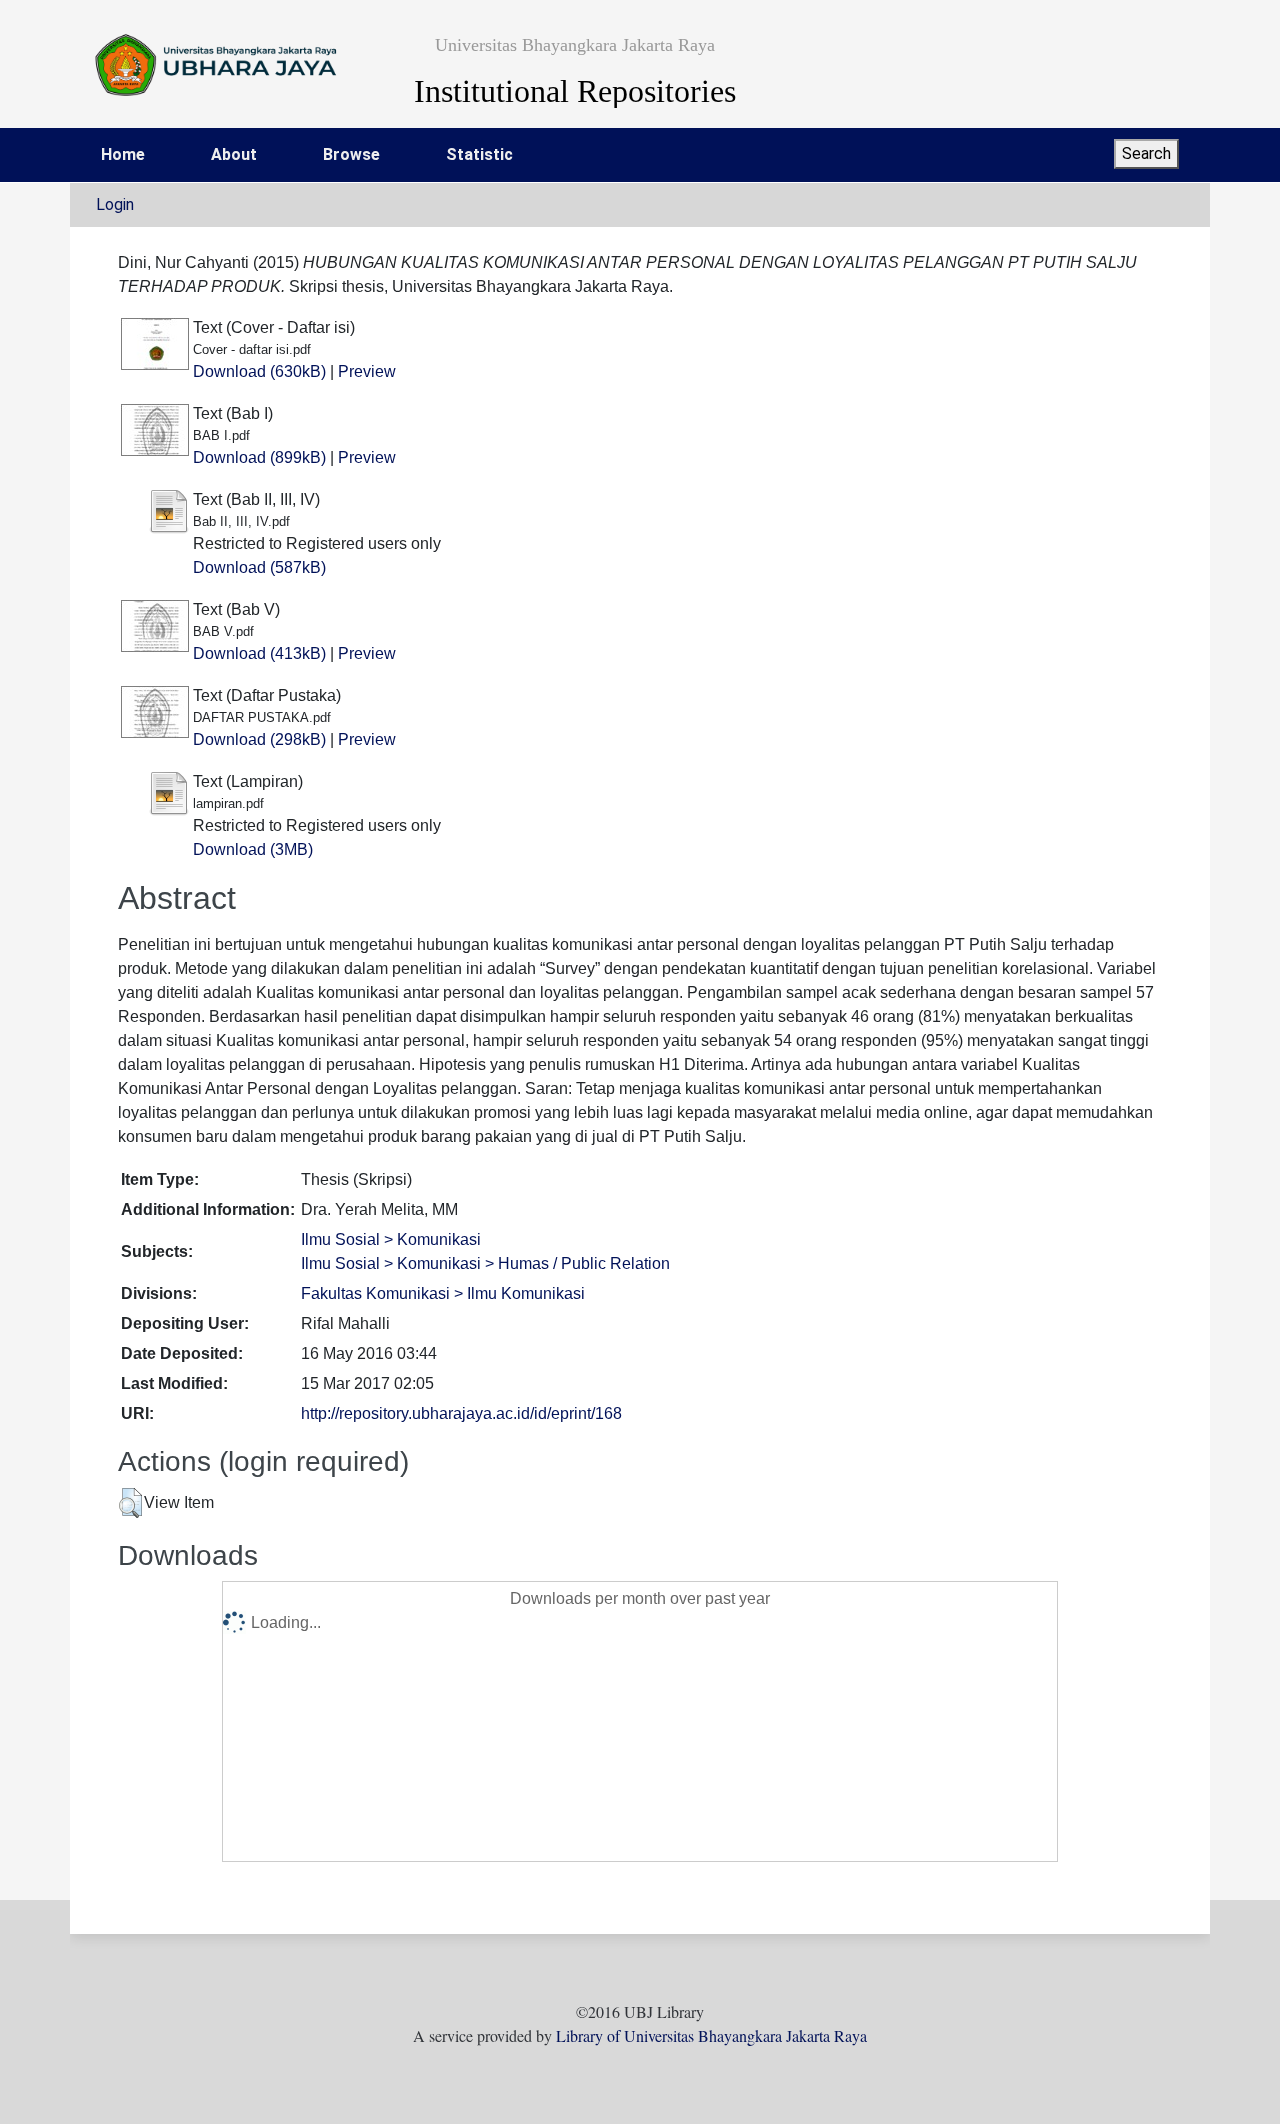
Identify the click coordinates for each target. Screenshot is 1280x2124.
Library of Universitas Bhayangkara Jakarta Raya (711, 2035)
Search (1146, 153)
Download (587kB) (259, 567)
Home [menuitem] (123, 154)
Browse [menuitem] (351, 154)
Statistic (479, 154)
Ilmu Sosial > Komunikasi (391, 1239)
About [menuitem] (234, 154)
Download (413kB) (259, 653)
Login (115, 204)
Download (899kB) (259, 457)
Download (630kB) (259, 371)
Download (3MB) (253, 849)
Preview (367, 371)
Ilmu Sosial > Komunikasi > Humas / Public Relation (485, 1263)
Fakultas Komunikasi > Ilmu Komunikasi (443, 1293)
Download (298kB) (259, 739)
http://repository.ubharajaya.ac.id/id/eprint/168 (461, 1413)
